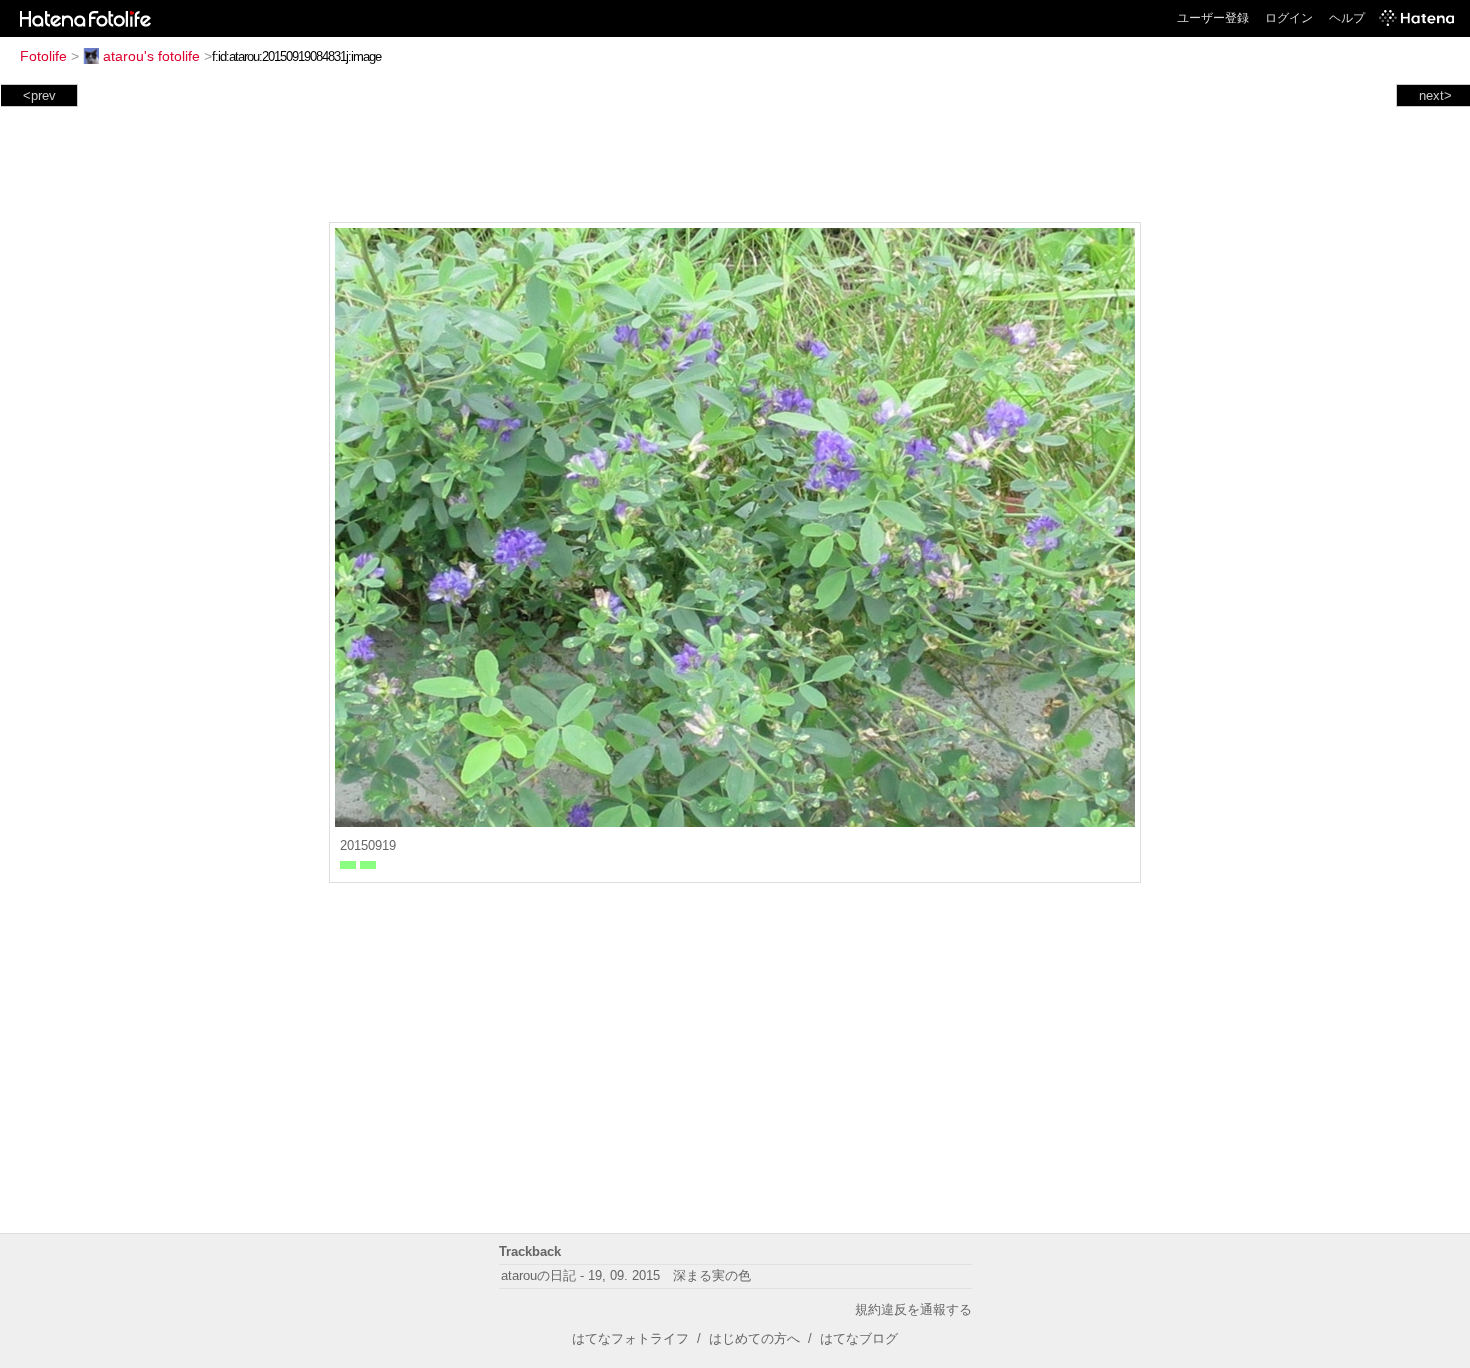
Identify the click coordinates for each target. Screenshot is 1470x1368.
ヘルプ (1347, 18)
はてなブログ (859, 1338)
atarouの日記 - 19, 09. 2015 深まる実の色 (626, 1275)
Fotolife (43, 56)
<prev (39, 95)
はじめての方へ (754, 1338)
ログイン (1289, 18)
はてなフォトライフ (630, 1338)
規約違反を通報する (913, 1309)
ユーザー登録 (1213, 18)
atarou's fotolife (151, 56)
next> (1435, 95)
